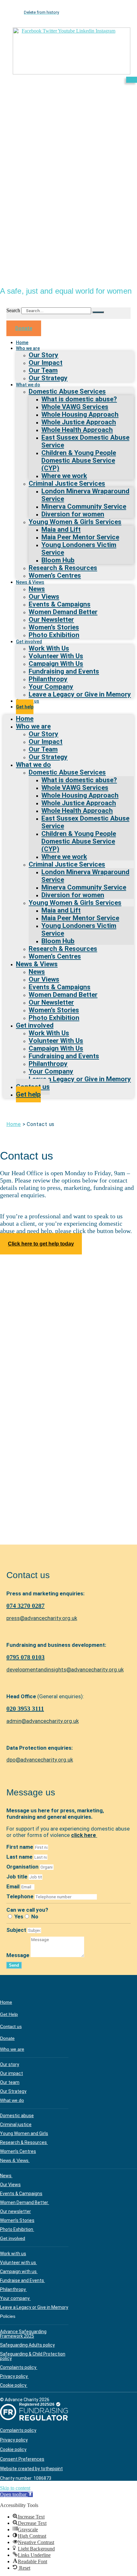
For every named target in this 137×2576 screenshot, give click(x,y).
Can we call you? (27, 1910)
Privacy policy (14, 2376)
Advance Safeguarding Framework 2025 (23, 2334)
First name (20, 1847)
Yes (19, 1917)
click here (84, 1835)
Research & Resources (24, 2142)
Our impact (11, 2073)
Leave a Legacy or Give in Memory (80, 694)
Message (18, 1955)
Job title (18, 1877)
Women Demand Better (25, 2202)
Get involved (13, 2238)
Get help (25, 707)
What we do (28, 385)
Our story (10, 2064)
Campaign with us (19, 2271)
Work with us (13, 2254)
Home (14, 1124)
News (6, 2176)
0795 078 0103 (25, 1657)
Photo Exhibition (54, 635)
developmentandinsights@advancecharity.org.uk (65, 1670)
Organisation (23, 1867)
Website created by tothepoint (31, 2469)
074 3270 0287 (25, 1606)
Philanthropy (13, 2289)
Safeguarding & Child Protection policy (33, 2356)
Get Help (9, 2014)
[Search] (98, 312)
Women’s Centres (55, 575)
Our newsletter (15, 2211)
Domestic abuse (17, 2116)
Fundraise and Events (22, 2280)
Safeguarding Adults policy (27, 2345)
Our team (10, 2082)
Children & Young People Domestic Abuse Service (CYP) (79, 460)
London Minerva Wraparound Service (85, 495)
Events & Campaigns (21, 2194)
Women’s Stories (17, 2220)
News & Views (15, 2160)
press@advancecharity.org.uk (42, 1618)
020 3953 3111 (25, 1708)
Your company (15, 2298)
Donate (7, 2038)
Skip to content (15, 2488)
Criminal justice (16, 2125)
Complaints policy (19, 2367)
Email (14, 1886)
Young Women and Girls (24, 2133)
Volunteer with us (18, 2263)
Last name (20, 1857)
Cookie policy (14, 2385)
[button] (16, 2494)
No (35, 1917)
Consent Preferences (22, 2459)
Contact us (11, 2026)
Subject (17, 1930)
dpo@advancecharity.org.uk (40, 1760)
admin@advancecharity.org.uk (43, 1721)
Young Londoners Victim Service (79, 549)
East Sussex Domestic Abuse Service (85, 441)
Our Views (10, 2185)
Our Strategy (48, 378)
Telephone (21, 1896)
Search (13, 310)
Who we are (28, 348)
